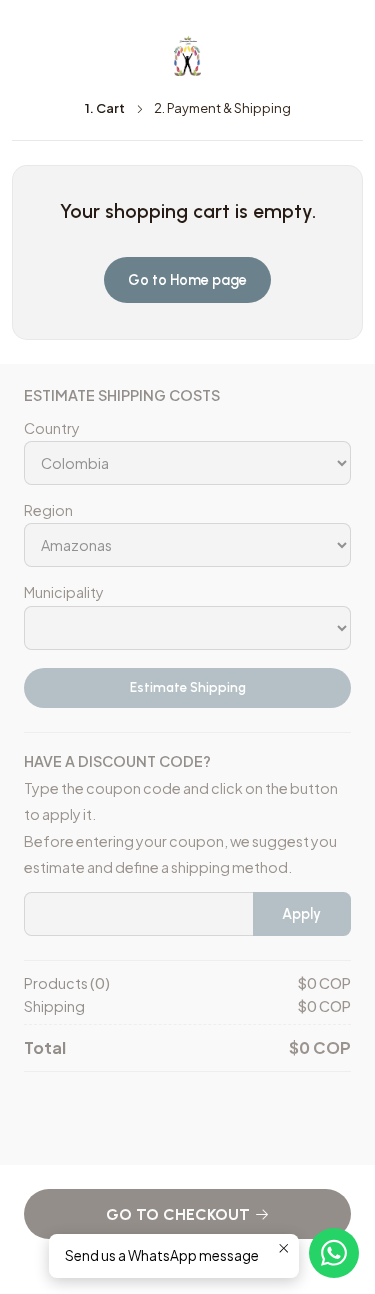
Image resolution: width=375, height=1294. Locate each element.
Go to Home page (187, 280)
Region (48, 510)
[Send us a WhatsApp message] (334, 1253)
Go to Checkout (180, 1214)
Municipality (64, 592)
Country (52, 428)
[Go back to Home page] (188, 56)
